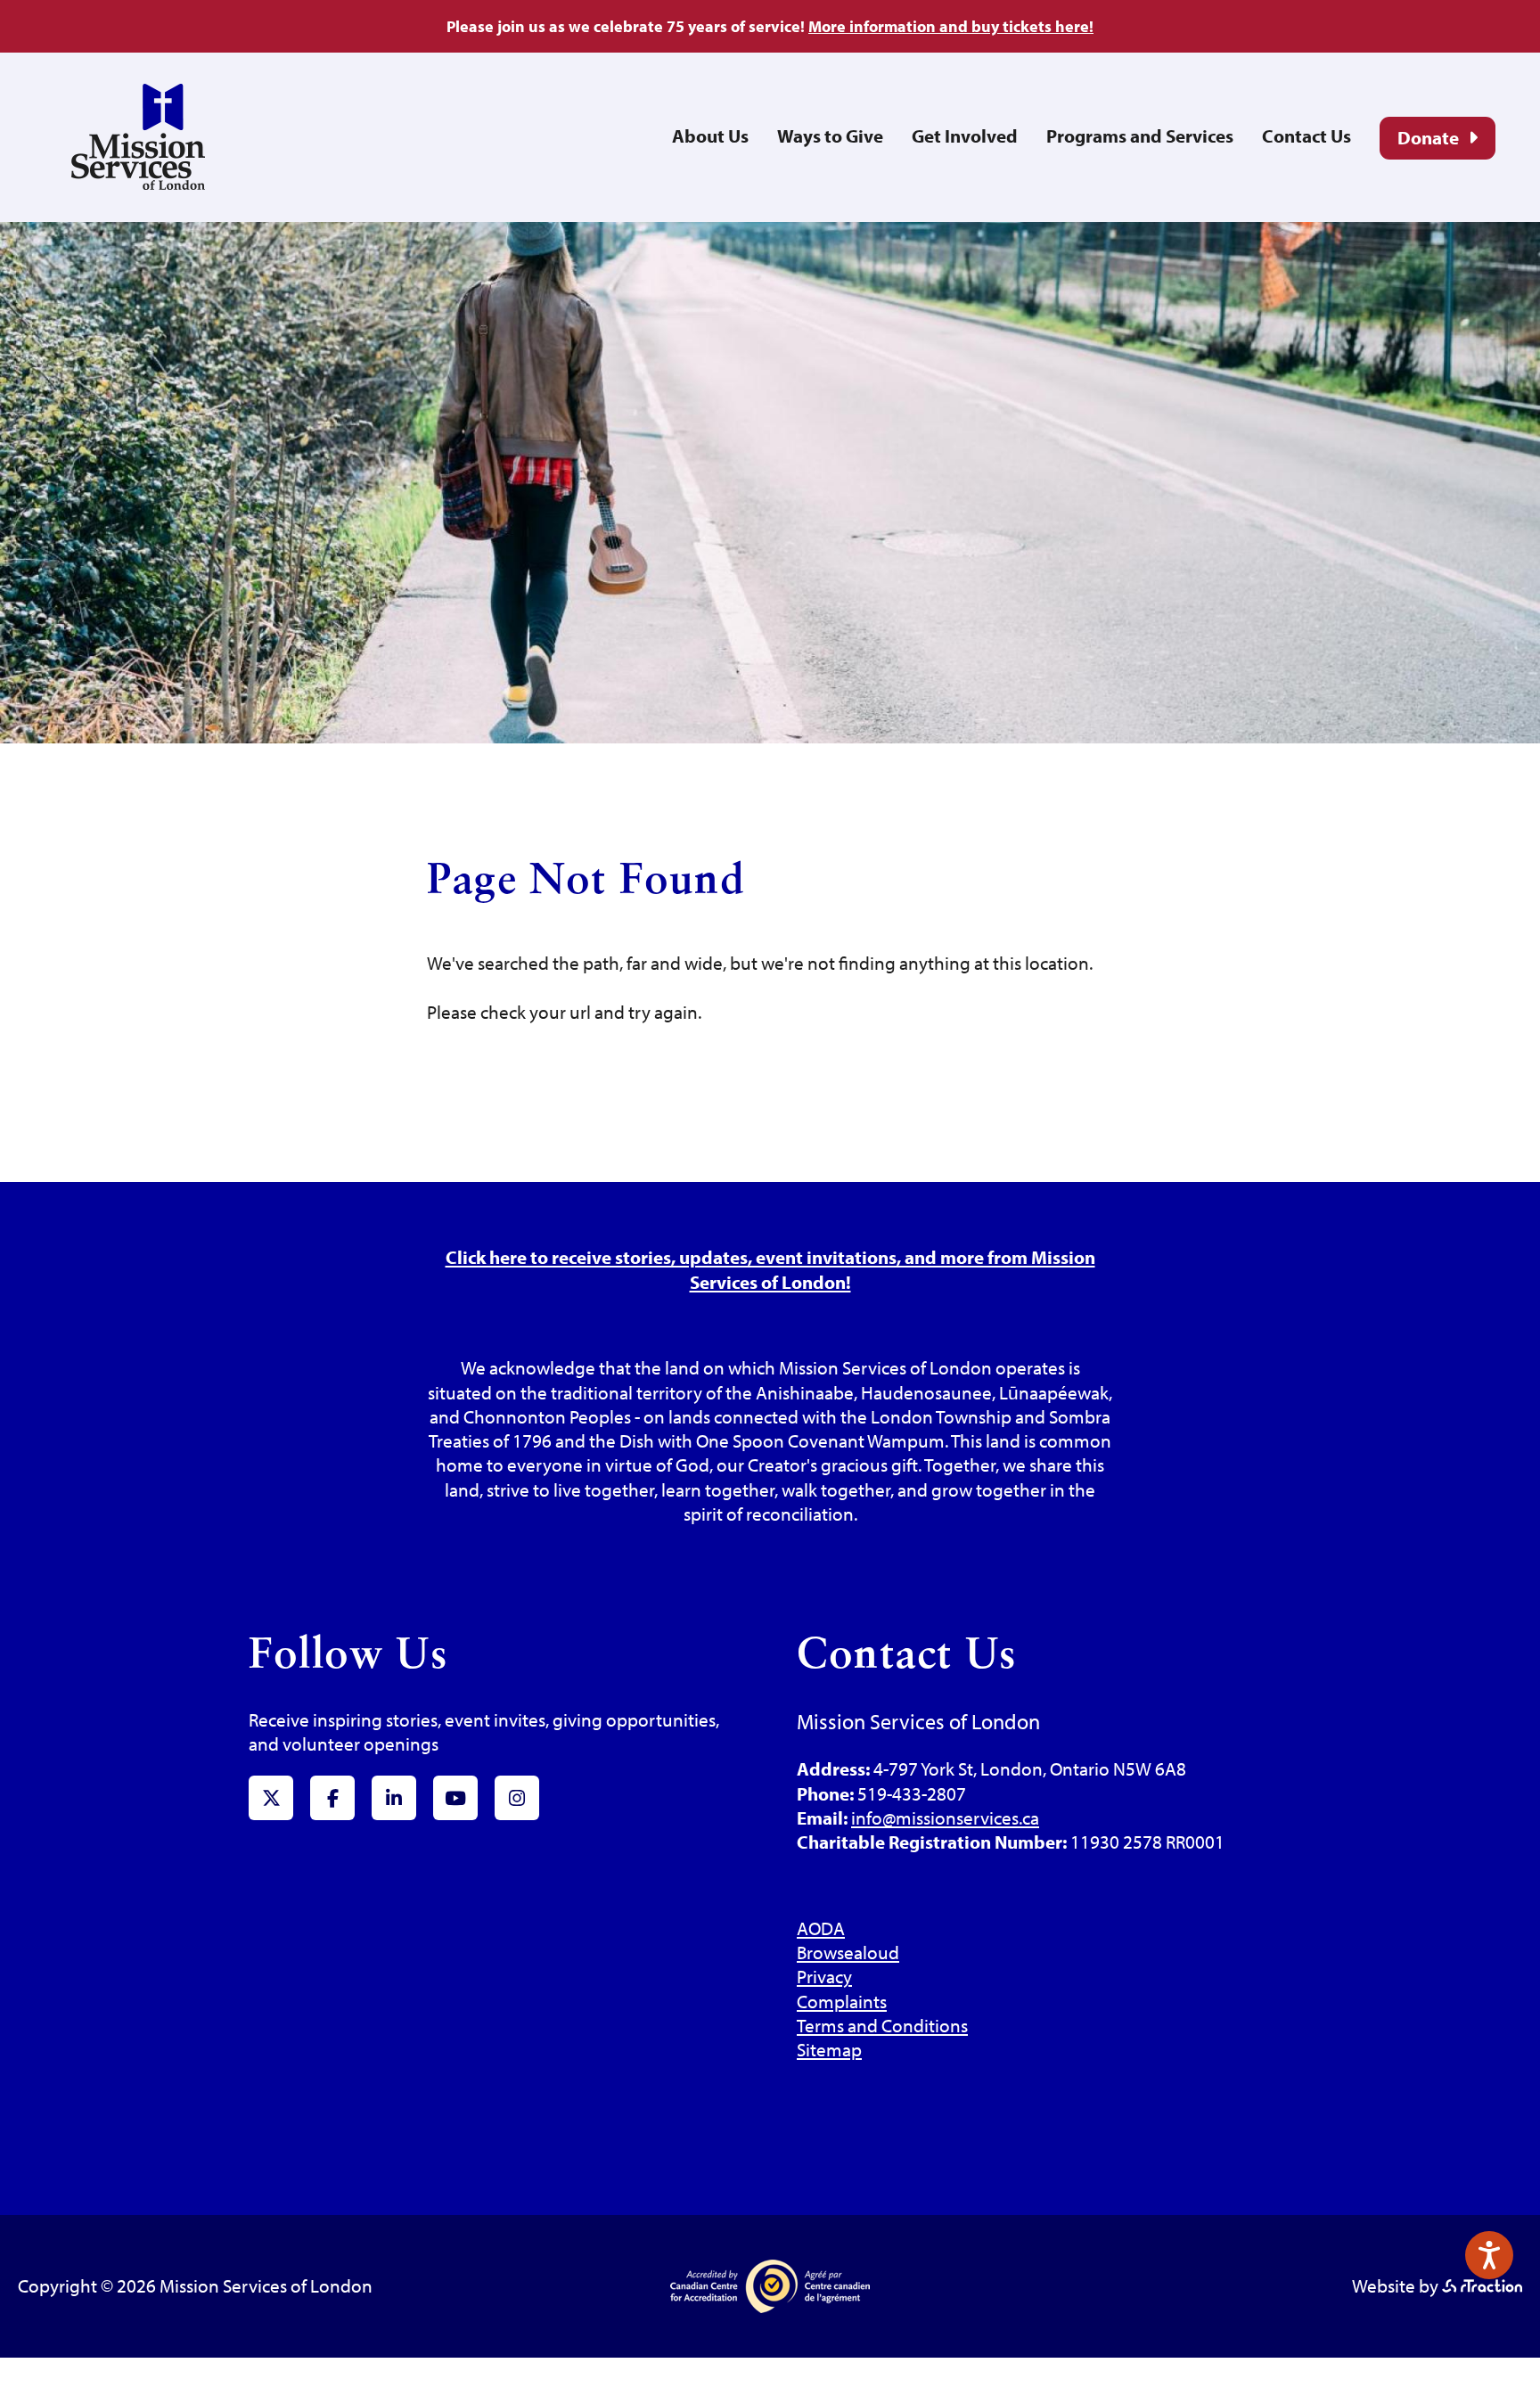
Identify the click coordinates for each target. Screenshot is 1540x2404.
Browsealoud (848, 1952)
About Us (710, 135)
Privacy (824, 1976)
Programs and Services (1140, 135)
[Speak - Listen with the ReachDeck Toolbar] (1489, 2255)
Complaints (842, 2001)
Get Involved (965, 135)
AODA (821, 1928)
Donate (1428, 137)
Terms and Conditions (882, 2025)
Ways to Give (830, 135)
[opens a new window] (1482, 2285)
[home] (138, 183)
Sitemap (829, 2049)
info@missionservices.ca (945, 1817)
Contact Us (1307, 135)
